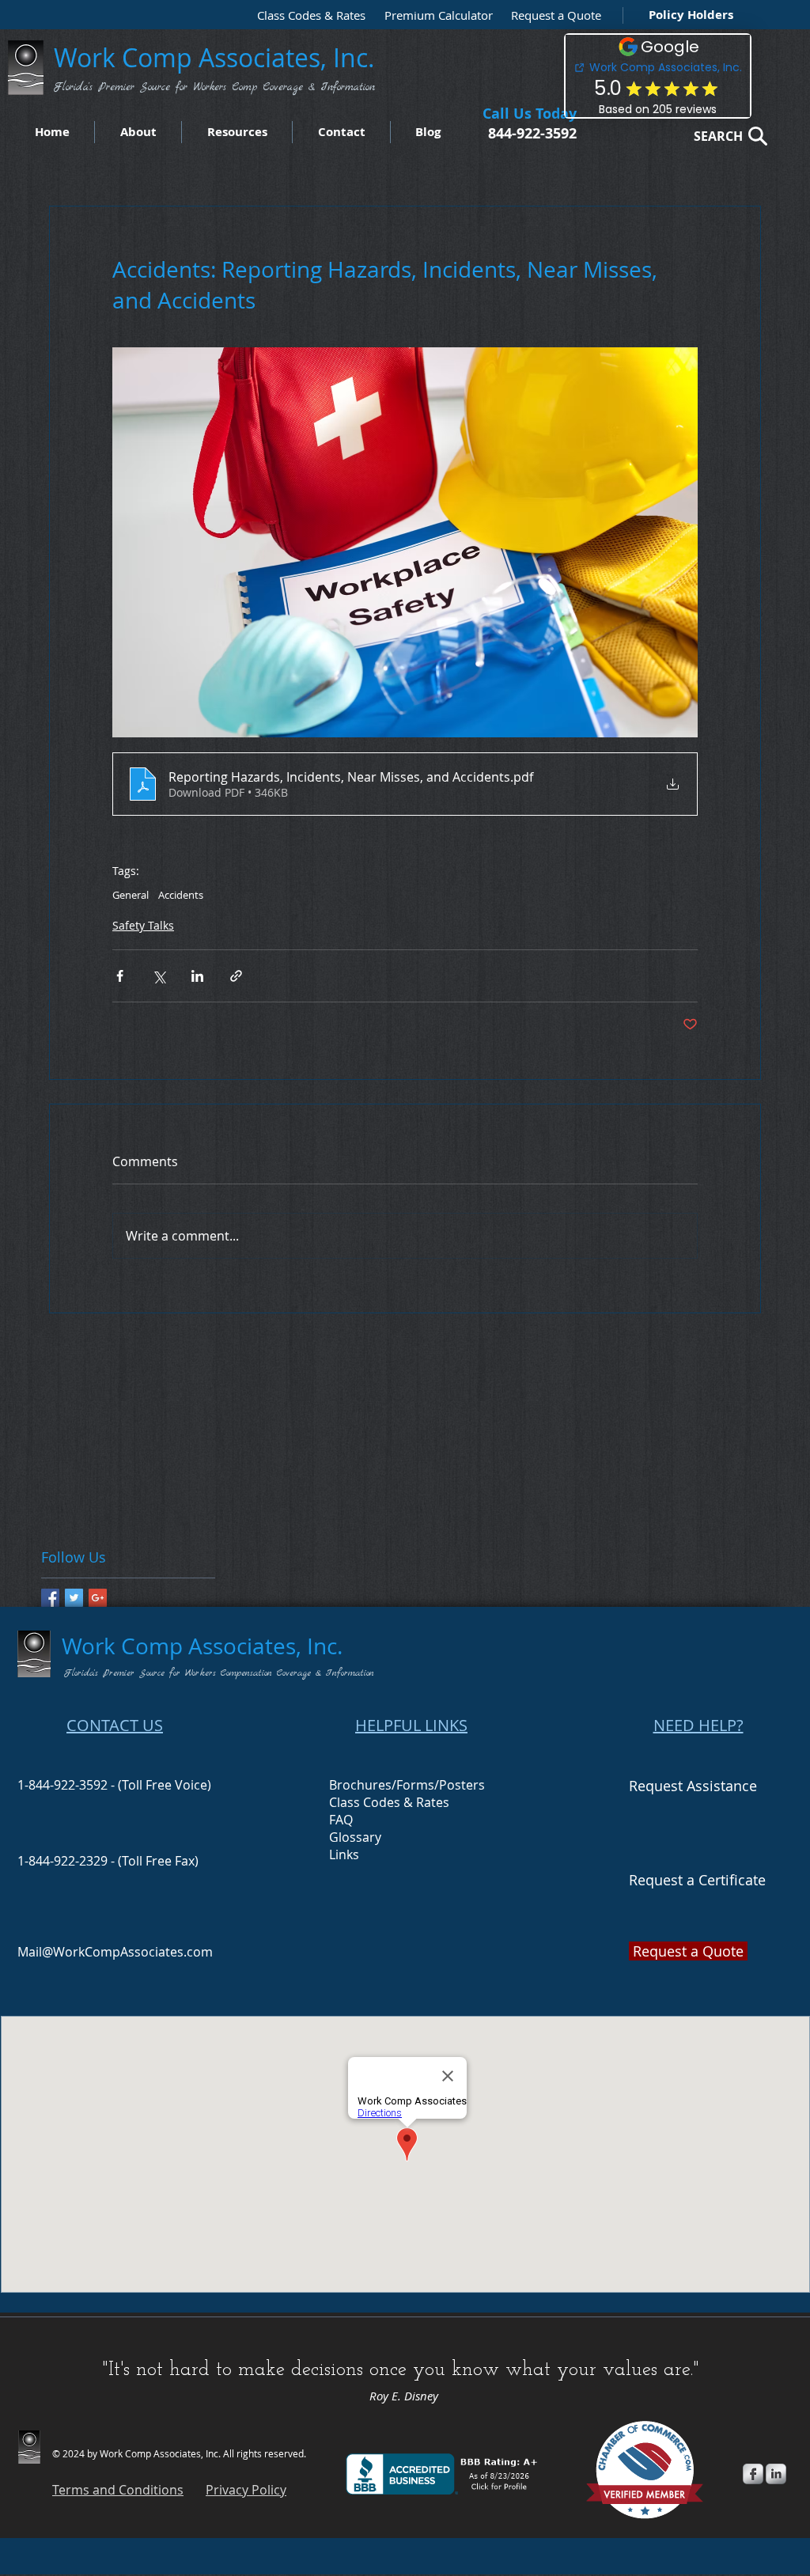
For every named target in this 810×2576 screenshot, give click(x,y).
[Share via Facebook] (120, 976)
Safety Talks (143, 925)
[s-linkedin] (776, 2474)
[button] (552, 15)
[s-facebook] (753, 2474)
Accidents (181, 895)
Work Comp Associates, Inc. (218, 57)
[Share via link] (236, 976)
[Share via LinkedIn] (197, 976)
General (131, 895)
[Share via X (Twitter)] (159, 976)
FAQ (341, 1820)
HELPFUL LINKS (411, 1725)
